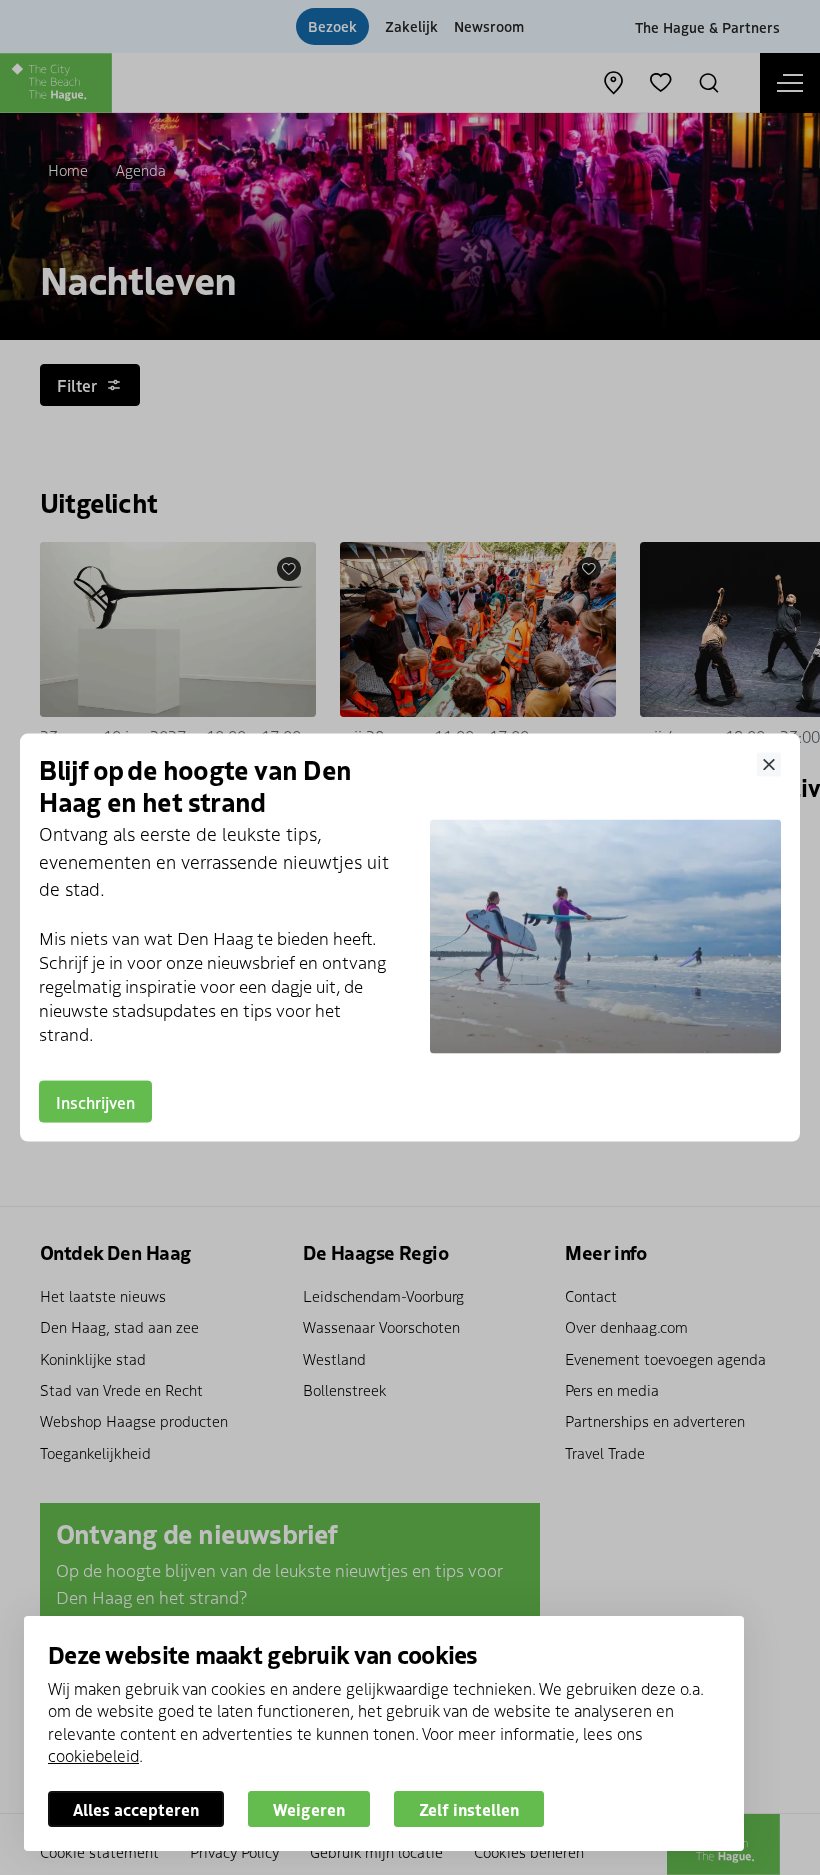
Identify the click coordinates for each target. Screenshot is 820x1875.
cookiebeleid (93, 1755)
